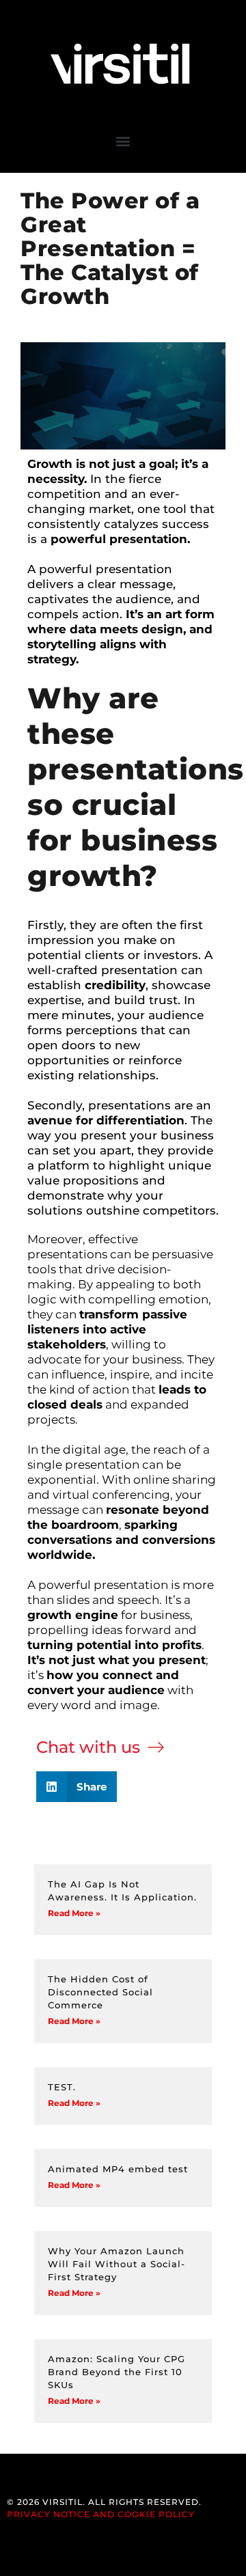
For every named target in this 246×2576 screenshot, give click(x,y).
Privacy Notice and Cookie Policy (101, 2514)
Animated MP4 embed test (118, 2169)
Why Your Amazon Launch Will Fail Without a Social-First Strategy (117, 2264)
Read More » (74, 1913)
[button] (123, 141)
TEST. (62, 2087)
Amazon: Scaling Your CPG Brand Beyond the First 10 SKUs (117, 2372)
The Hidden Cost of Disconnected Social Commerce (100, 1992)
